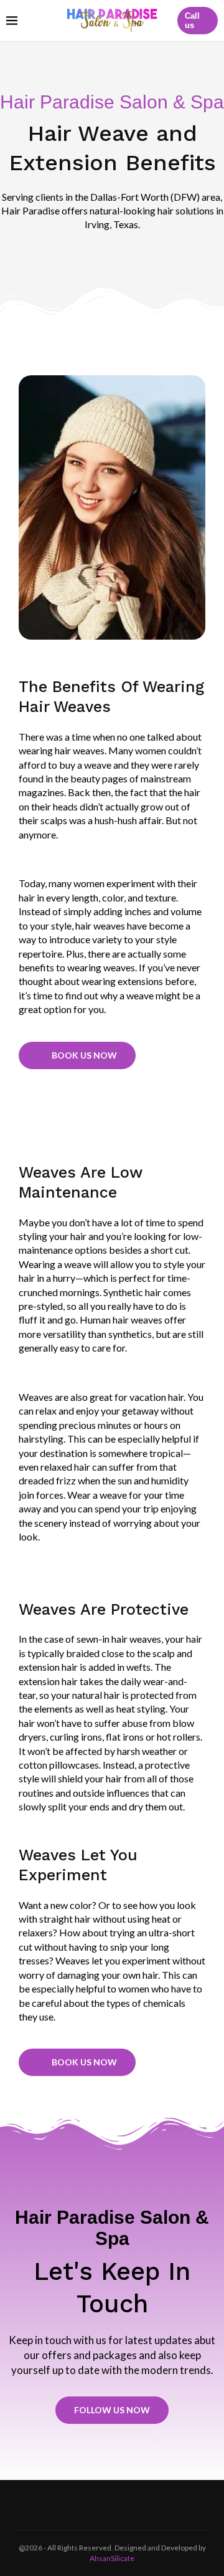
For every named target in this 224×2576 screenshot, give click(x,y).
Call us (192, 21)
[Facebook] (96, 2505)
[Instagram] (112, 2505)
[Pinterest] (128, 2505)
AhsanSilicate (112, 2558)
